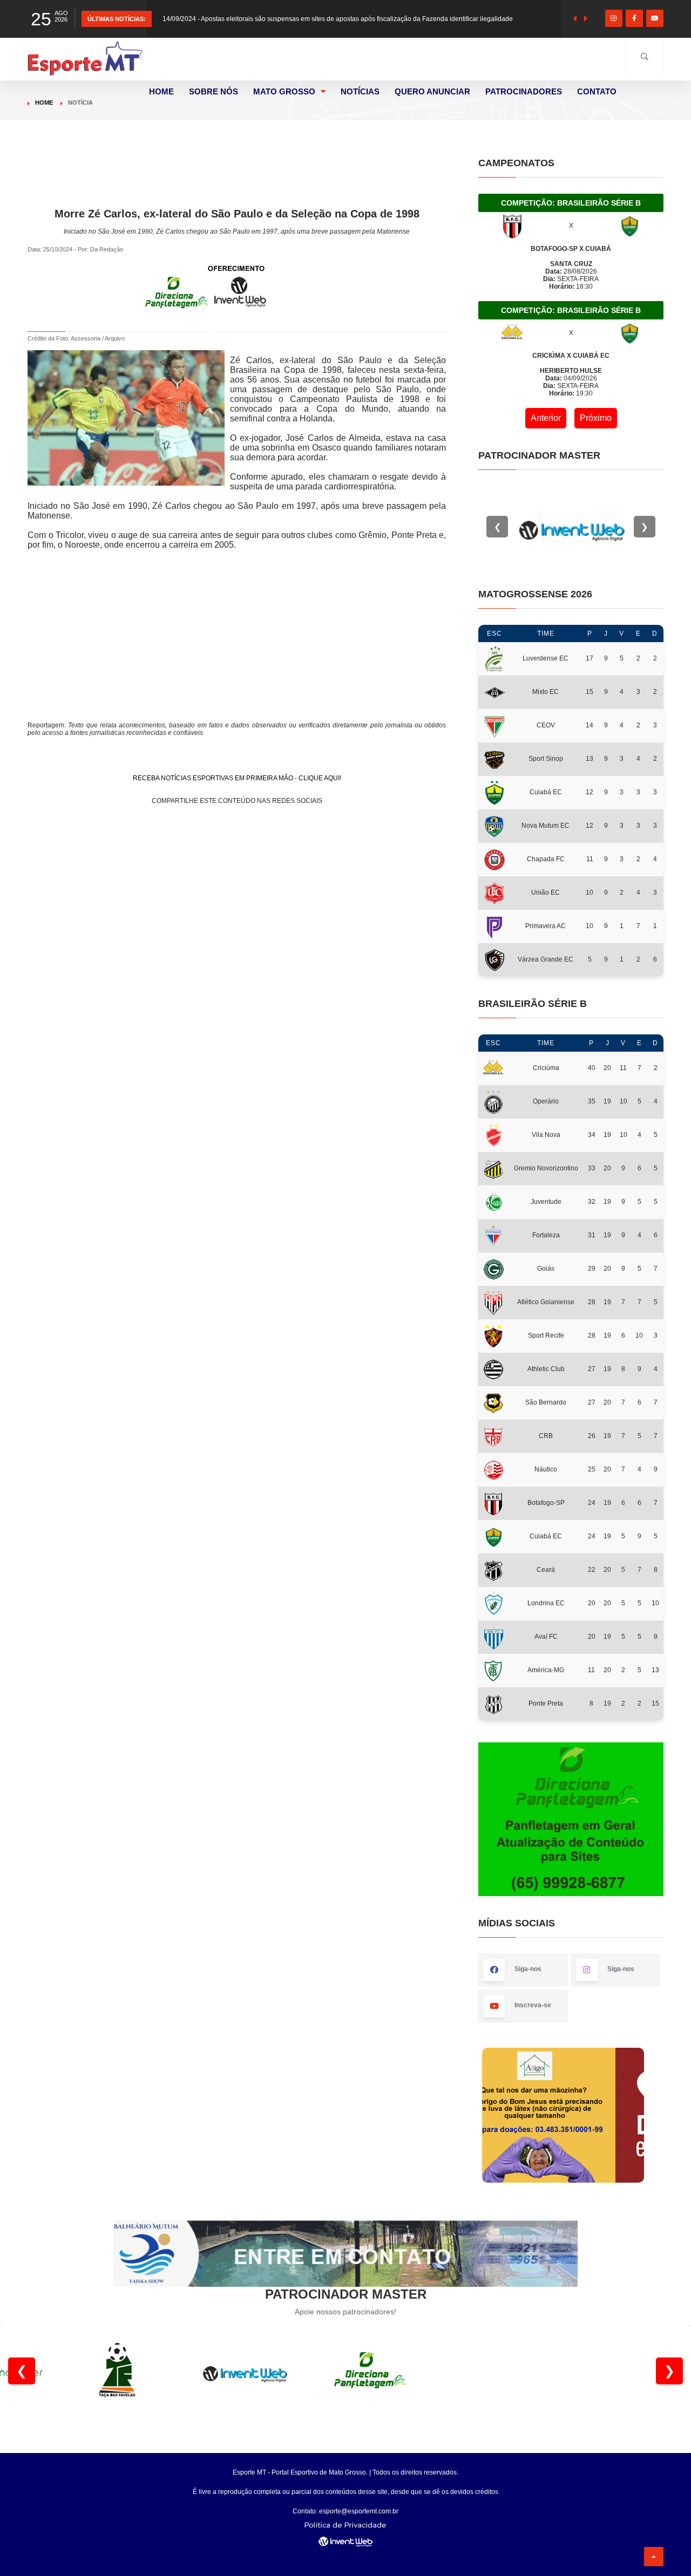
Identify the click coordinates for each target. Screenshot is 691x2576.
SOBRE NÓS (214, 91)
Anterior (546, 418)
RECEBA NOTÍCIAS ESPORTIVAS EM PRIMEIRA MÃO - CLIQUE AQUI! (237, 778)
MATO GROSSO (284, 91)
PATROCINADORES (524, 91)
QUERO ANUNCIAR (432, 91)
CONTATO (597, 91)
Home (44, 103)
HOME (161, 91)
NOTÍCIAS (360, 91)
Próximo (596, 418)
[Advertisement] (237, 182)
